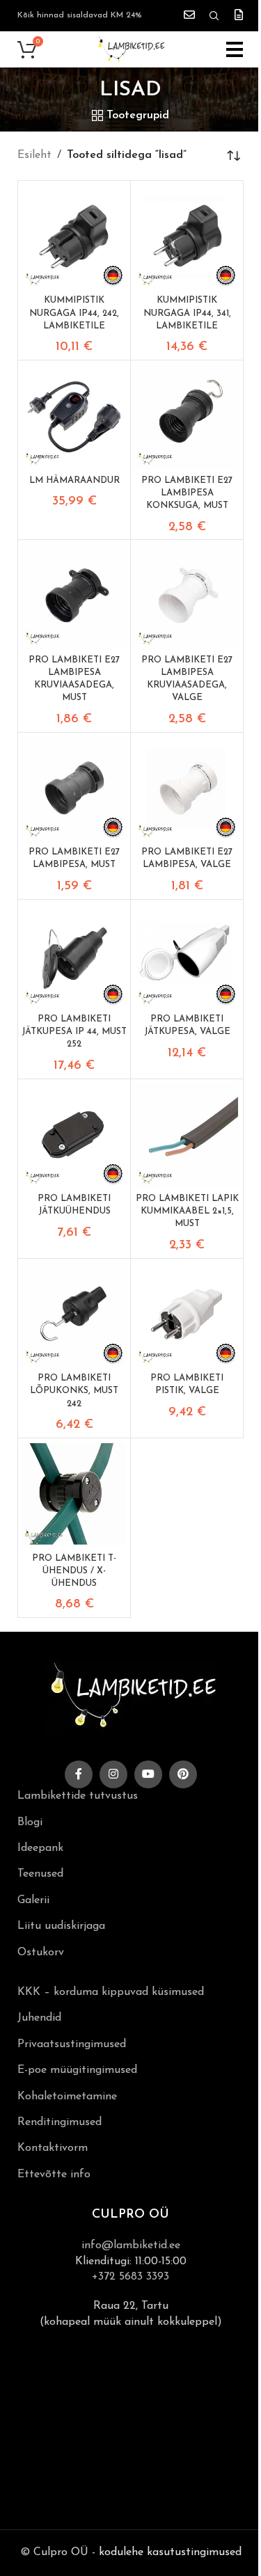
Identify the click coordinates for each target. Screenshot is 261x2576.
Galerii (33, 1900)
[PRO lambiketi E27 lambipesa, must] (74, 789)
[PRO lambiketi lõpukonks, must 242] (74, 1315)
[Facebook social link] (79, 1774)
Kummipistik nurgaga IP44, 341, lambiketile (187, 313)
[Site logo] (131, 49)
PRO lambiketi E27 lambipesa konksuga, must (187, 493)
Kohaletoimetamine (67, 2097)
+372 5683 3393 (130, 2277)
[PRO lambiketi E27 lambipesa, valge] (187, 789)
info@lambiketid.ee (131, 2245)
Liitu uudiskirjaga (61, 1926)
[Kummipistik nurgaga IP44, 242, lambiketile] (74, 237)
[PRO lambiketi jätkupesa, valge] (187, 956)
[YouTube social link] (148, 1774)
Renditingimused (60, 2122)
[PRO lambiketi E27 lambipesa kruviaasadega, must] (74, 596)
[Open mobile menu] (235, 49)
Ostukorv (41, 1953)
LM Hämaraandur (74, 480)
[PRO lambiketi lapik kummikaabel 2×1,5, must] (187, 1135)
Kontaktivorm (53, 2148)
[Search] (214, 16)
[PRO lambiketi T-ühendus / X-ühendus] (74, 1494)
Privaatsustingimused (72, 2044)
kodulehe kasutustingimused (170, 2552)
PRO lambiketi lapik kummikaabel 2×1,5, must (187, 1211)
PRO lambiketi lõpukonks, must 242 (74, 1391)
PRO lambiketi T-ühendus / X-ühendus (74, 1571)
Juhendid (39, 2018)
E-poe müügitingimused (77, 2070)
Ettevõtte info (54, 2175)
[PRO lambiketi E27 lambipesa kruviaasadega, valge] (187, 596)
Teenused (40, 1874)
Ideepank (40, 1848)
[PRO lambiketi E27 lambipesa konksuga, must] (187, 416)
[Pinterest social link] (183, 1774)
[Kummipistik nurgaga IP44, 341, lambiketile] (187, 237)
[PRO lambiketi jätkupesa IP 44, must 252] (74, 956)
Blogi (30, 1822)
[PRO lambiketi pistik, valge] (187, 1315)
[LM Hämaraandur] (74, 416)
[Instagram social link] (113, 1774)
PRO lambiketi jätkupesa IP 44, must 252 (74, 1032)
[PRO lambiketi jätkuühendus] (74, 1135)
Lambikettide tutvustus (78, 1796)
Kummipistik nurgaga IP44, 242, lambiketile (74, 313)
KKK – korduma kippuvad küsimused (111, 1992)
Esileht (34, 155)
